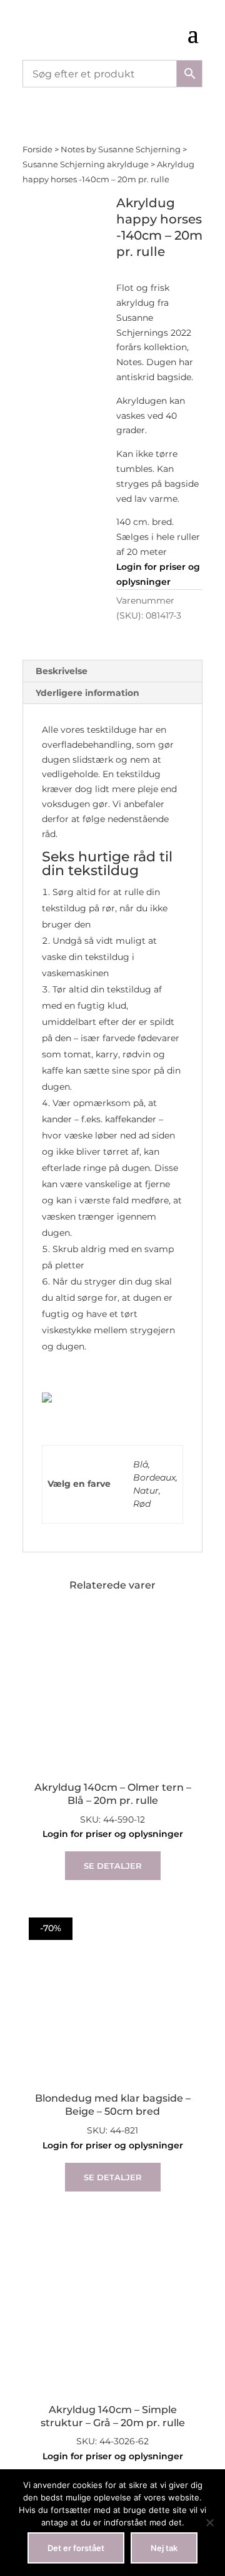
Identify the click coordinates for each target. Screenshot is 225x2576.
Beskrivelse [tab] (62, 671)
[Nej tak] (209, 2522)
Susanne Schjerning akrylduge (86, 164)
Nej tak (164, 2548)
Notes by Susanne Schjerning (121, 149)
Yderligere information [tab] (87, 693)
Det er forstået (76, 2548)
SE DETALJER (113, 1866)
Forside (37, 149)
